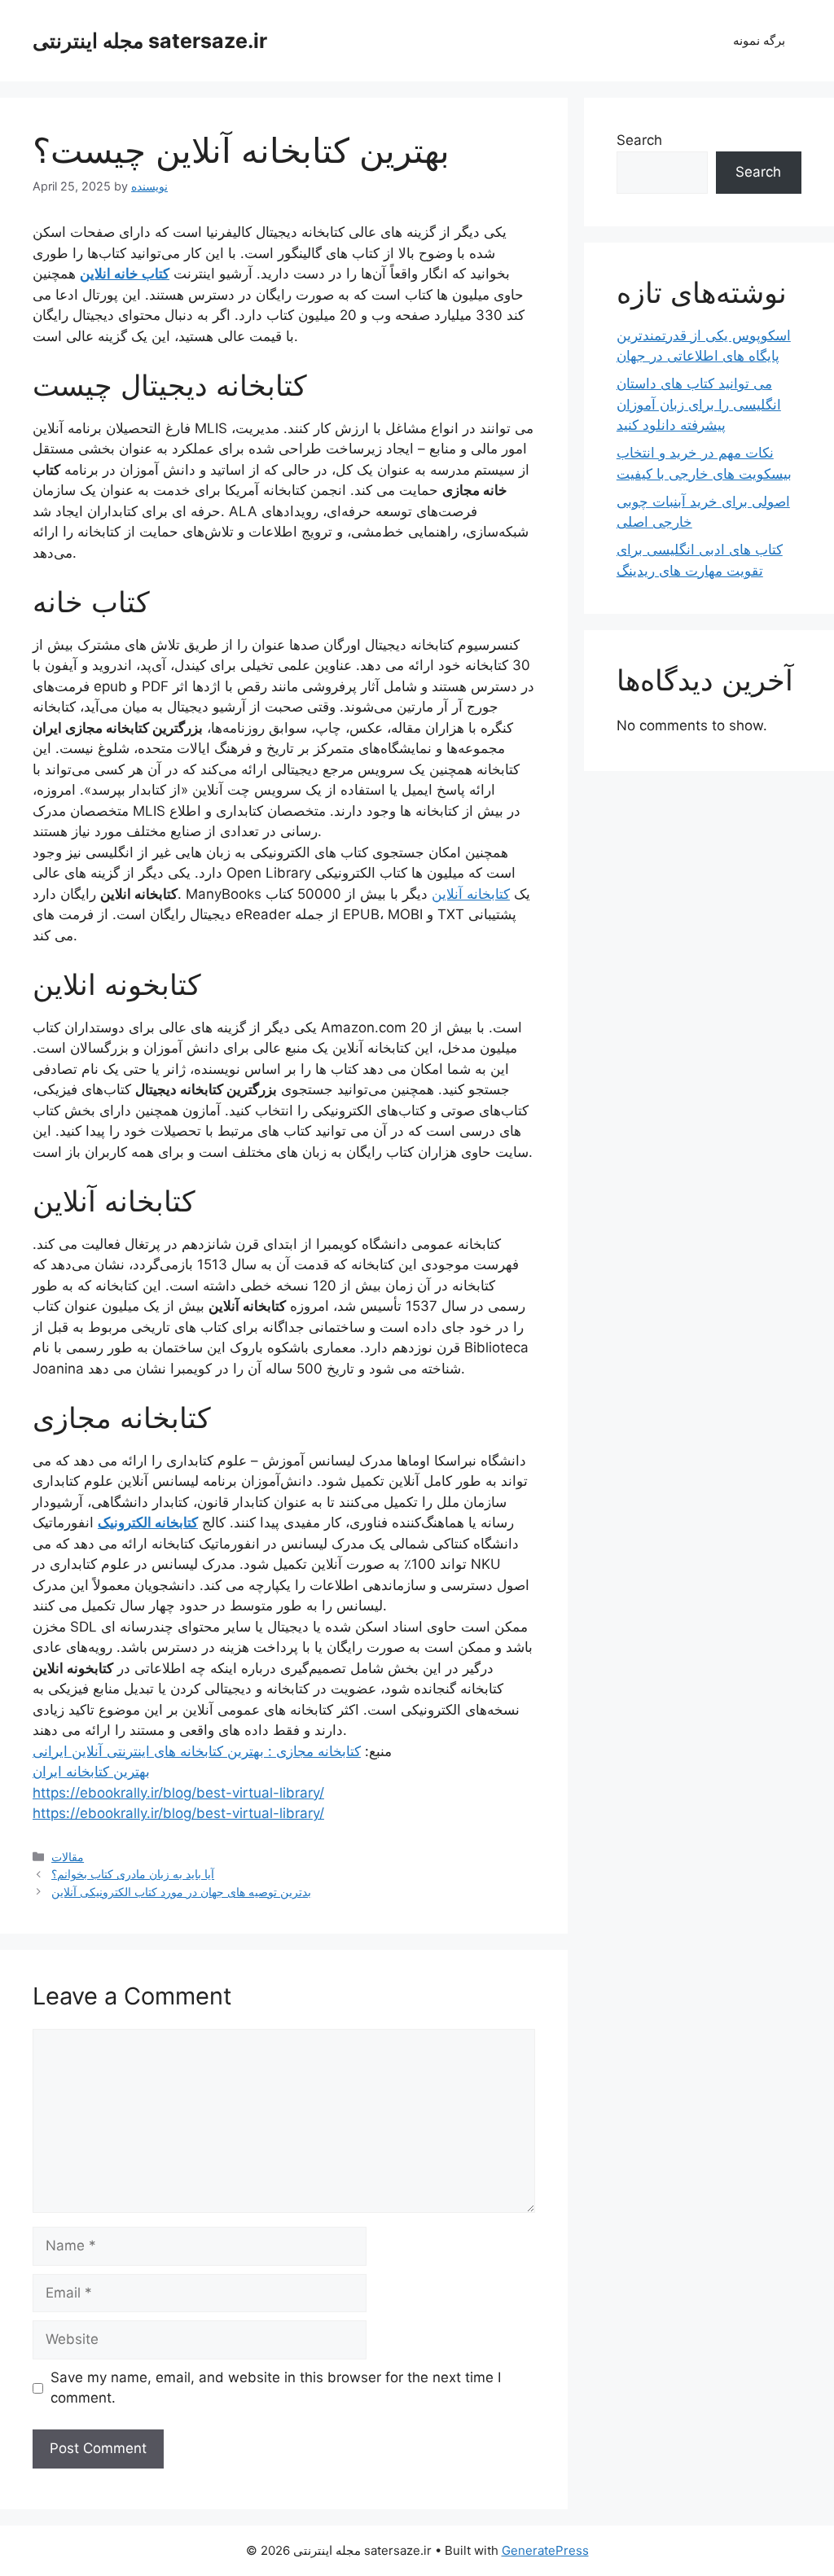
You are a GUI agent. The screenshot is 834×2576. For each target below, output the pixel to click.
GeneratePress (545, 2550)
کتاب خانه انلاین (125, 274)
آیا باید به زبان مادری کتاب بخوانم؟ (133, 1874)
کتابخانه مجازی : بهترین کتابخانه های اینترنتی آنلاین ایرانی (197, 1751)
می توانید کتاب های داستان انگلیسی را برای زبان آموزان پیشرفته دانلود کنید (699, 404)
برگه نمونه (759, 40)
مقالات (68, 1857)
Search (639, 140)
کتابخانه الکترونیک (148, 1522)
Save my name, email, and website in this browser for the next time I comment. (276, 2388)
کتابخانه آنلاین (471, 894)
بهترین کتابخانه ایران (91, 1772)
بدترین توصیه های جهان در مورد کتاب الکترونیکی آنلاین (181, 1892)
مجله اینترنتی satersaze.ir (150, 41)
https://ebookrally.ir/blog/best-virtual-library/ (178, 1793)
